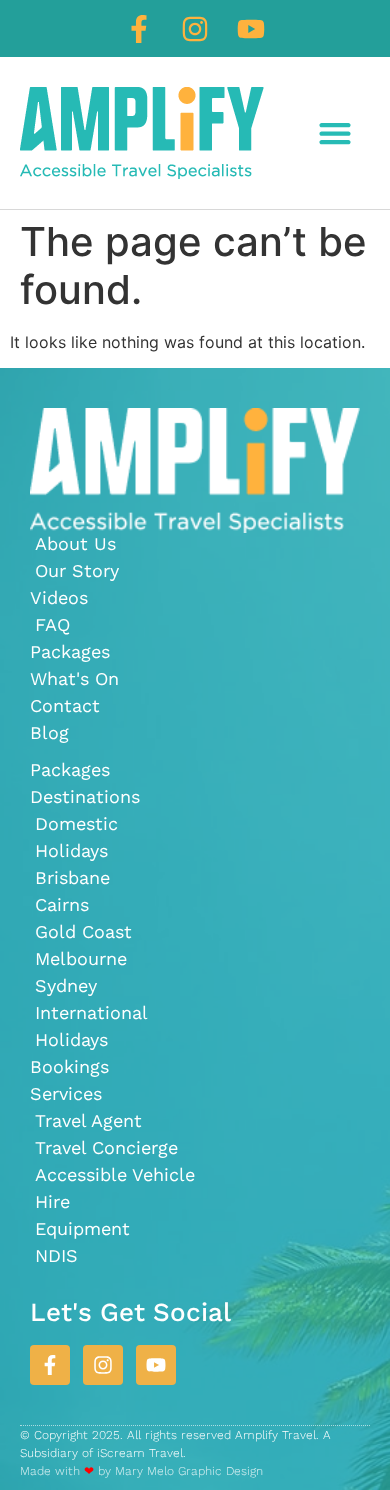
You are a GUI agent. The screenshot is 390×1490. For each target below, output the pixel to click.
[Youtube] (251, 29)
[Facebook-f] (139, 29)
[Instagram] (195, 29)
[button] (334, 133)
